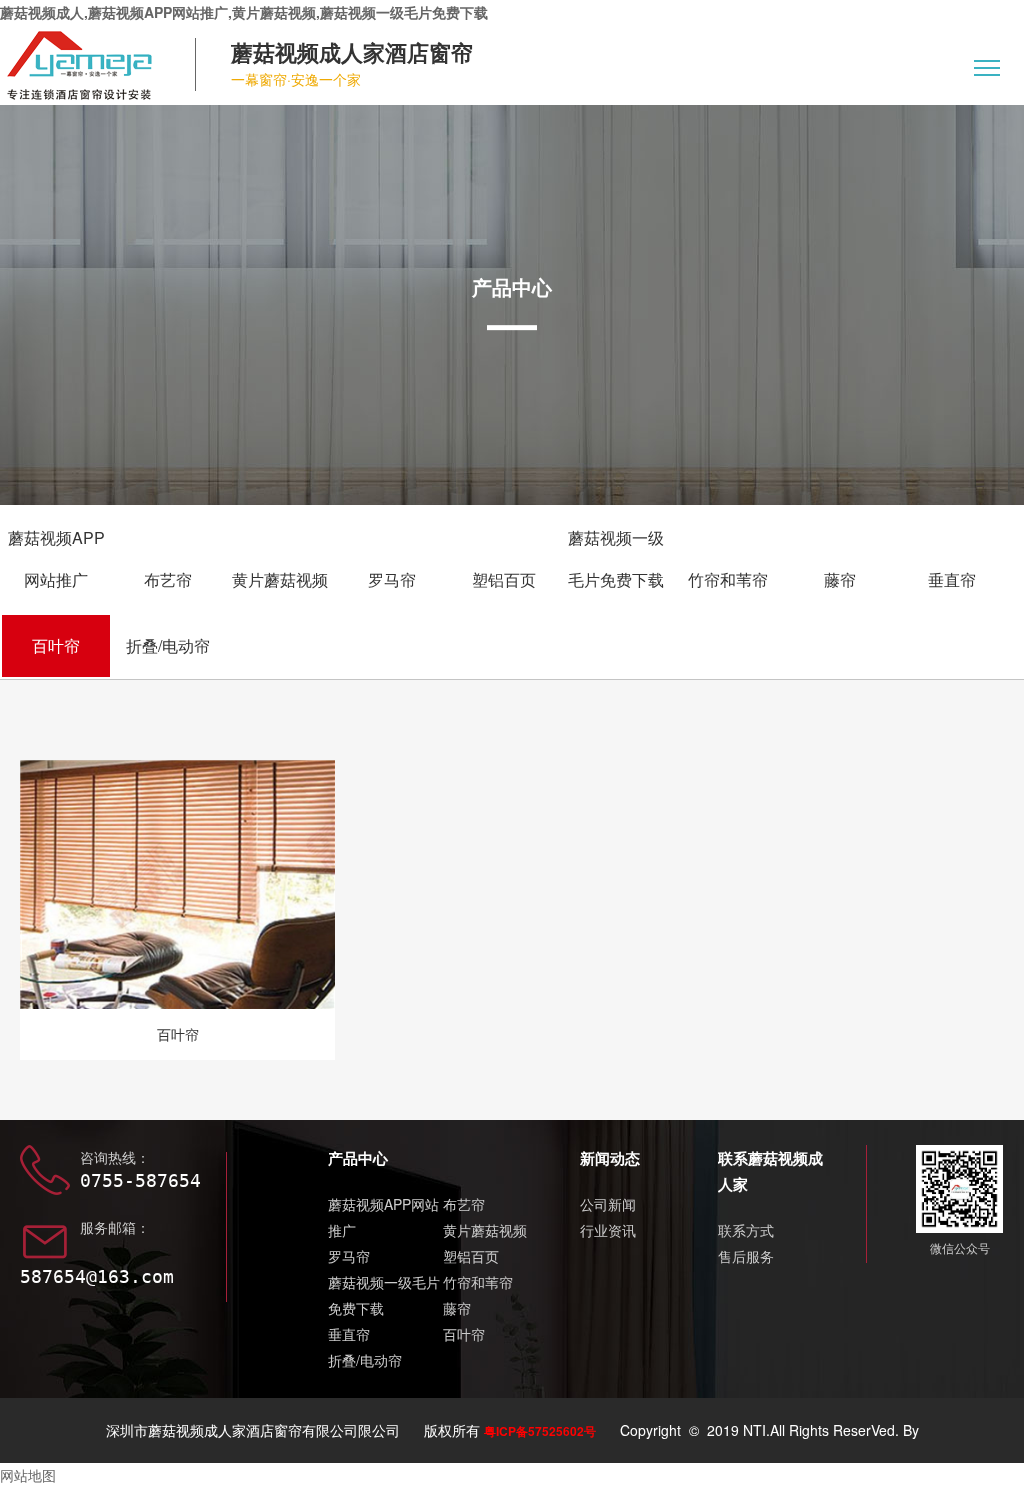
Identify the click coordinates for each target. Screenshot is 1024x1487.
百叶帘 (56, 645)
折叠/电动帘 (168, 645)
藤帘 (840, 579)
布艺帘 (168, 579)
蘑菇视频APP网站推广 (56, 558)
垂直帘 (952, 579)
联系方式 (746, 1230)
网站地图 (28, 1475)
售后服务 (746, 1256)
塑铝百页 (504, 579)
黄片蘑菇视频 (280, 579)
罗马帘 (392, 579)
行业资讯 (608, 1230)
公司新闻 (608, 1204)
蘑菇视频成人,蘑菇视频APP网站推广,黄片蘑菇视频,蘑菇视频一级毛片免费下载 (244, 12)
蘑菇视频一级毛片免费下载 (616, 558)
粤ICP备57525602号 (540, 1431)
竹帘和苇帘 (728, 579)
